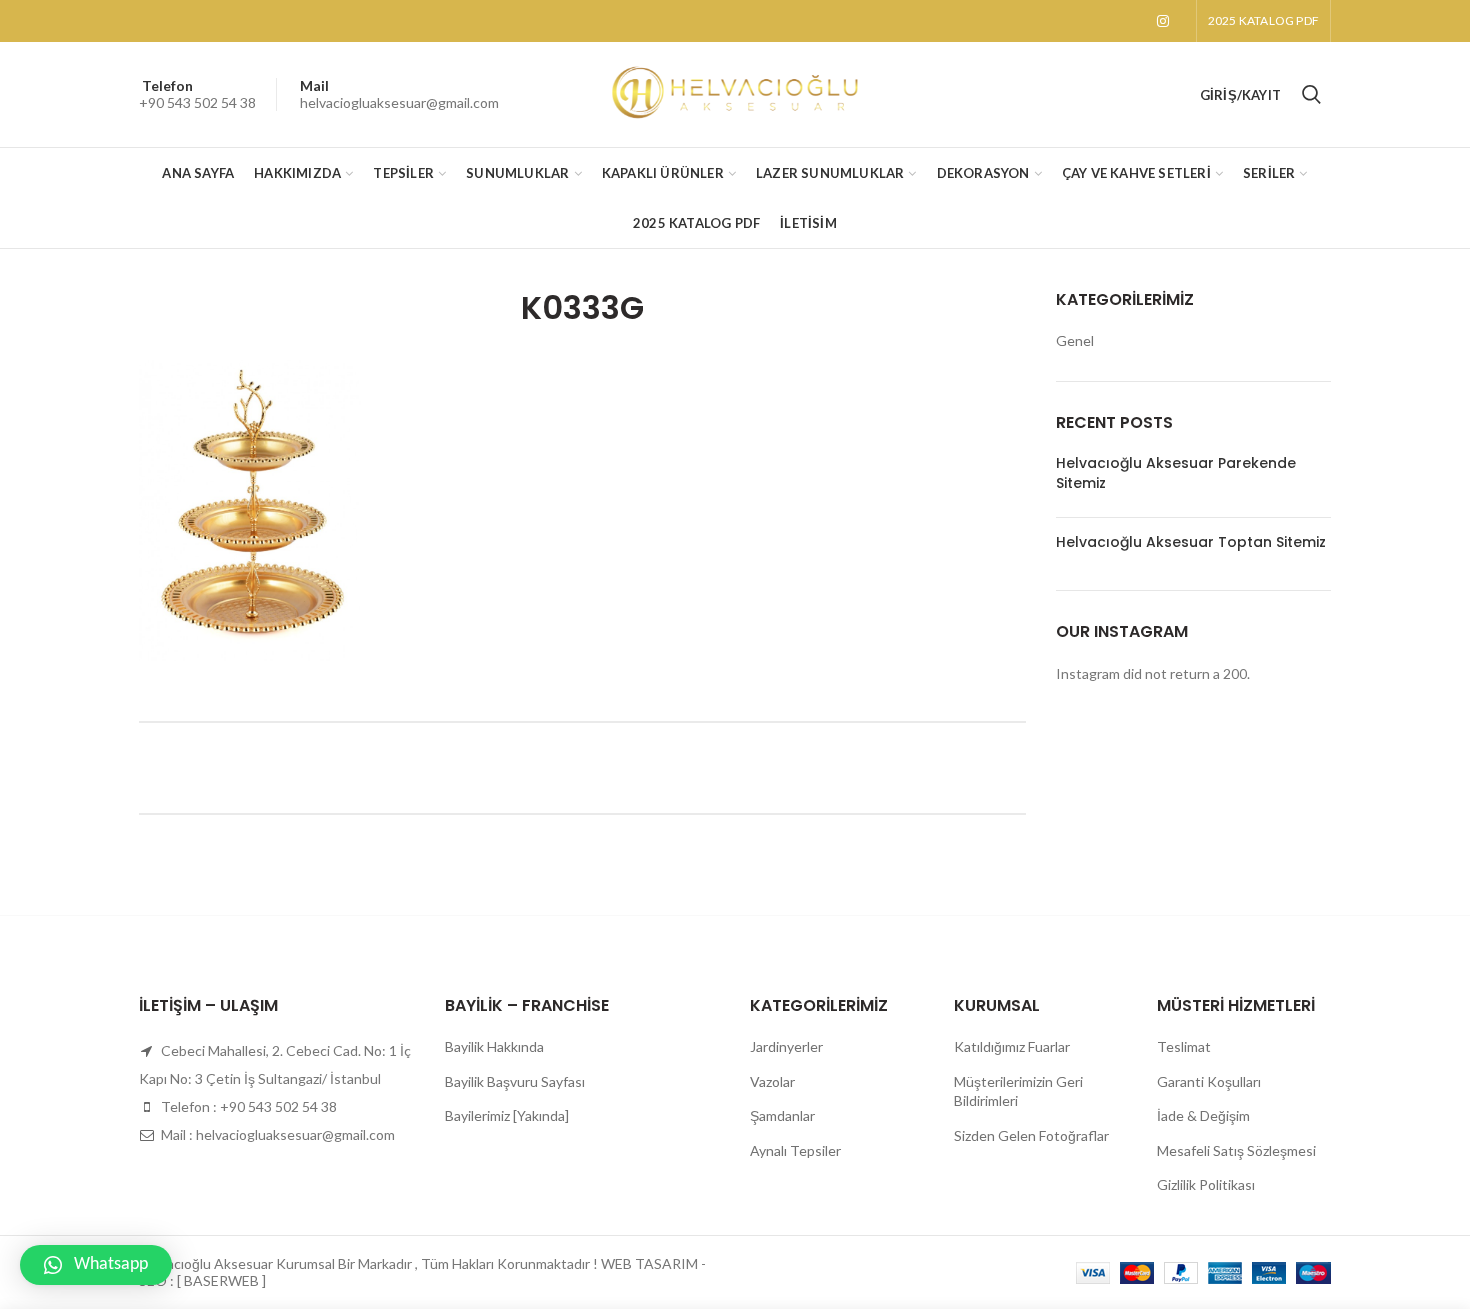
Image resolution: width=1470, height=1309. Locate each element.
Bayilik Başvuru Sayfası (515, 1081)
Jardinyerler (786, 1046)
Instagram (1163, 21)
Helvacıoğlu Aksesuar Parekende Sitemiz (1176, 473)
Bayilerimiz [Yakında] (507, 1115)
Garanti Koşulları (1209, 1081)
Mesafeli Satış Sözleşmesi (1236, 1150)
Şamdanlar (782, 1115)
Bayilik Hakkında (494, 1046)
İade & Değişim (1203, 1115)
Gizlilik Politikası (1206, 1184)
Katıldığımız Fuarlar (1012, 1046)
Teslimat (1184, 1046)
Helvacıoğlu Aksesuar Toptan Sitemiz (1191, 542)
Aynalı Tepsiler (795, 1150)
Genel (1075, 340)
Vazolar (772, 1081)
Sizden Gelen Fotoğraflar (1031, 1135)
